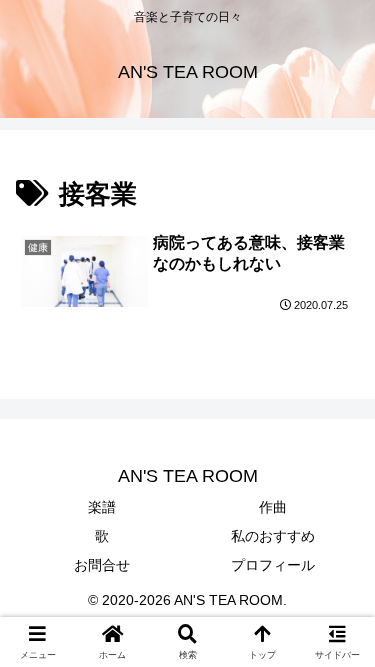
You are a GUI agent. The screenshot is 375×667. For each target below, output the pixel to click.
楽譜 (102, 507)
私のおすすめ (273, 536)
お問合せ (102, 565)
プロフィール (273, 565)
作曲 (273, 507)
